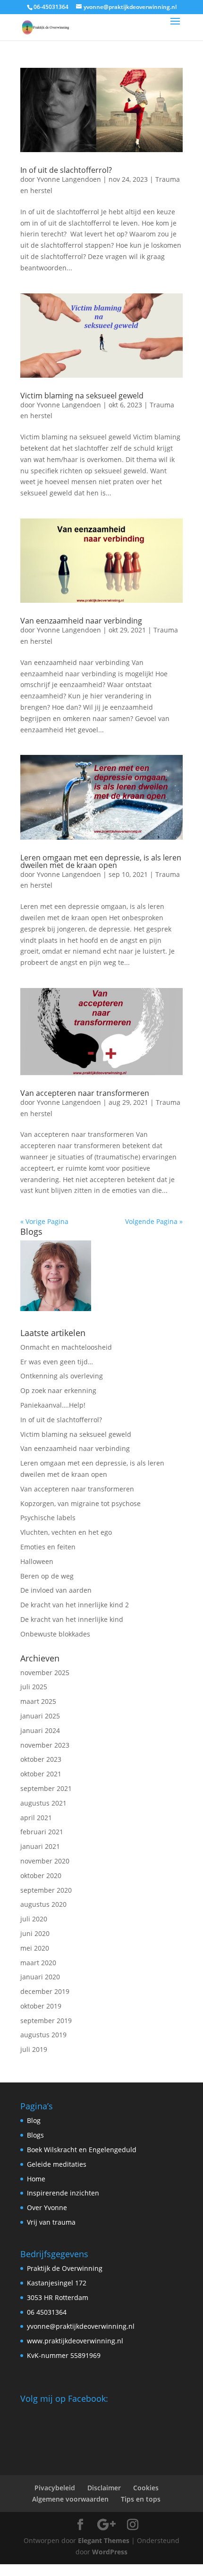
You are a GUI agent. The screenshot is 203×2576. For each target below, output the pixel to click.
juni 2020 (35, 1933)
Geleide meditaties (57, 2164)
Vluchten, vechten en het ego (66, 1532)
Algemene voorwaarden (70, 2499)
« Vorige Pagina (44, 1221)
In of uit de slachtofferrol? (66, 170)
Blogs (35, 2135)
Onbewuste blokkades (55, 1634)
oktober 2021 (41, 1774)
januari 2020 (40, 1977)
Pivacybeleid (55, 2488)
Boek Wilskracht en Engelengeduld (82, 2150)
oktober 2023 (41, 1759)
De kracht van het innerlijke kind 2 (75, 1605)
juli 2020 (34, 1919)
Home (36, 2179)
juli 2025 (34, 1687)
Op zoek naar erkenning (58, 1390)
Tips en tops (141, 2499)
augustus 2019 (43, 2035)
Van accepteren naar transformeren (85, 1093)
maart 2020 (38, 1963)
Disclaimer (104, 2488)
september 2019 (46, 2021)
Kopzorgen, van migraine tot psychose (80, 1503)
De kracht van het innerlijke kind (72, 1619)
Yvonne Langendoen (69, 179)
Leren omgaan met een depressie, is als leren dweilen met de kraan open (101, 861)
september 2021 (46, 1788)
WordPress (110, 2552)
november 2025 (45, 1673)
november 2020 (45, 1861)
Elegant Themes (104, 2540)
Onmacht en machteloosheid (66, 1347)
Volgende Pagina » (154, 1221)
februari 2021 (42, 1832)
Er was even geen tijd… (57, 1362)
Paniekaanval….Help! (53, 1405)
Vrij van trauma (51, 2222)
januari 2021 (40, 1846)
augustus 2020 (43, 1904)
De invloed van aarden (56, 1590)
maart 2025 (38, 1701)
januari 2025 (40, 1716)
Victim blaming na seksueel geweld (82, 396)
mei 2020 (35, 1948)
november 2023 (45, 1745)
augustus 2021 (43, 1803)
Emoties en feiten (48, 1547)
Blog (34, 2120)
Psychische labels (48, 1518)
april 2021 (36, 1818)
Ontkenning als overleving (62, 1376)
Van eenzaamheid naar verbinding (81, 621)
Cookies (146, 2488)
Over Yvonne (47, 2207)
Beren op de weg (47, 1576)
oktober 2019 (41, 2006)
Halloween (37, 1561)
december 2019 (45, 1991)
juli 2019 (34, 2049)
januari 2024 (40, 1730)
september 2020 (46, 1890)
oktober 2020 (41, 1875)
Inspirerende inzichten (63, 2193)
